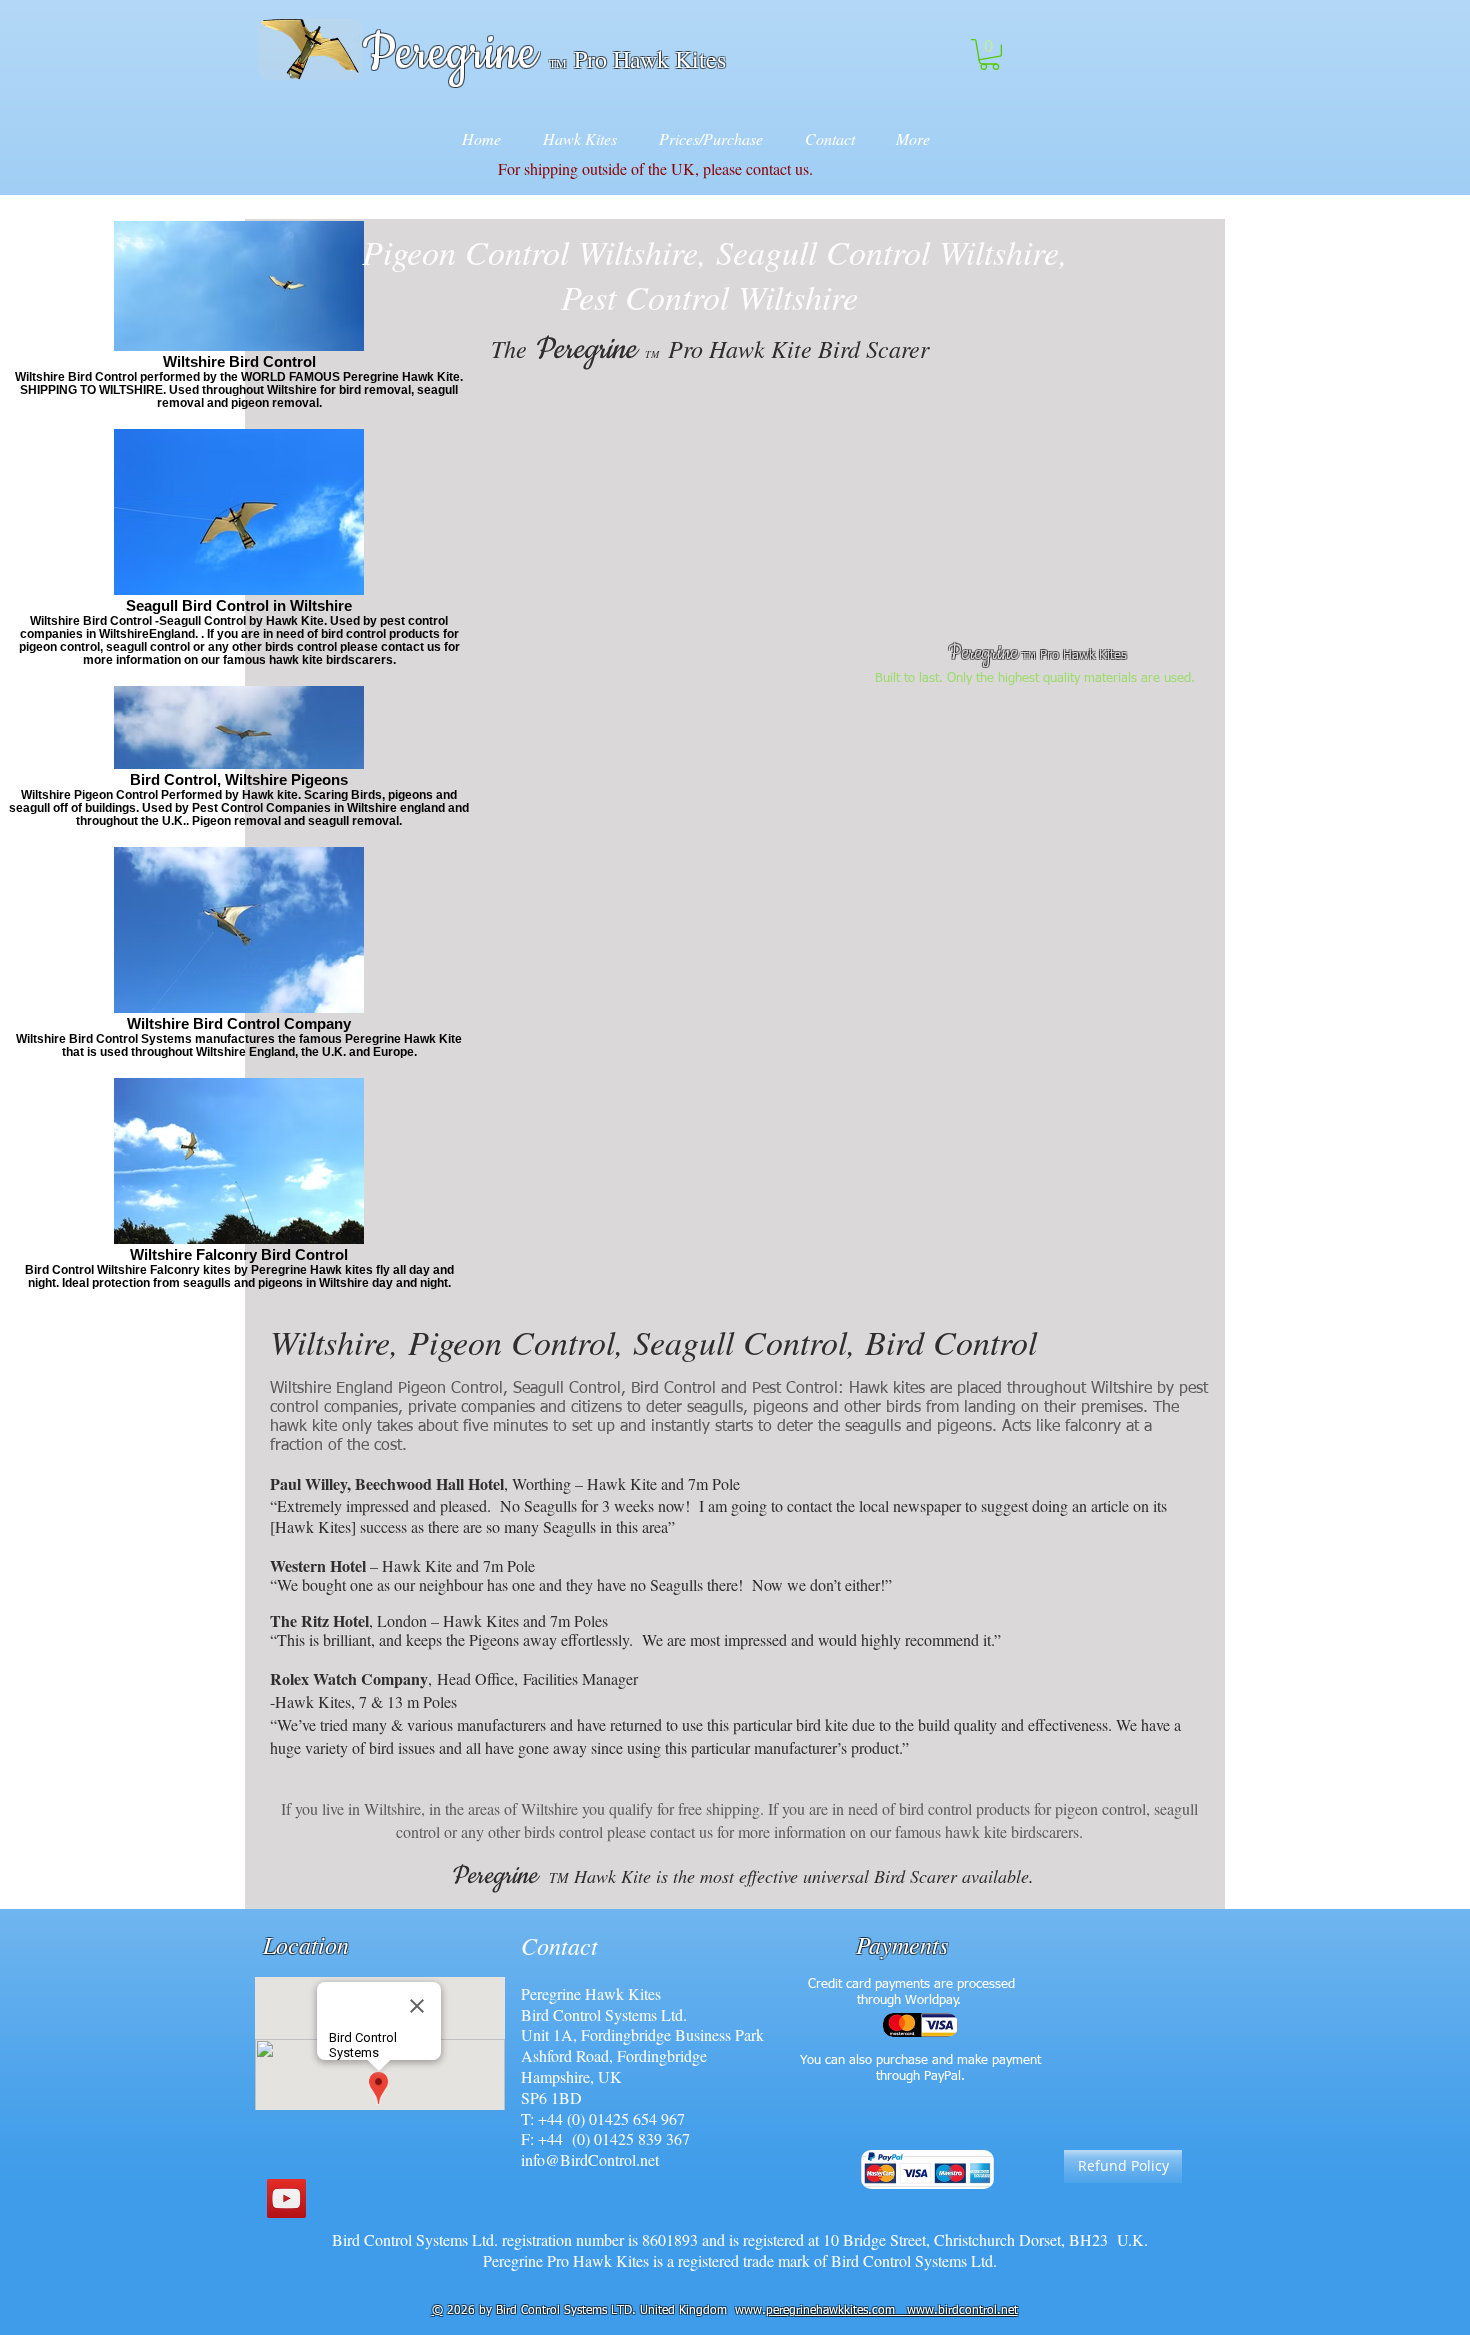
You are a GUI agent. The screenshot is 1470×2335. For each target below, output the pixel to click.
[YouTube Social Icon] (286, 2198)
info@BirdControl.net (590, 2159)
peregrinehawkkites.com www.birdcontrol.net (892, 2311)
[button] (989, 54)
